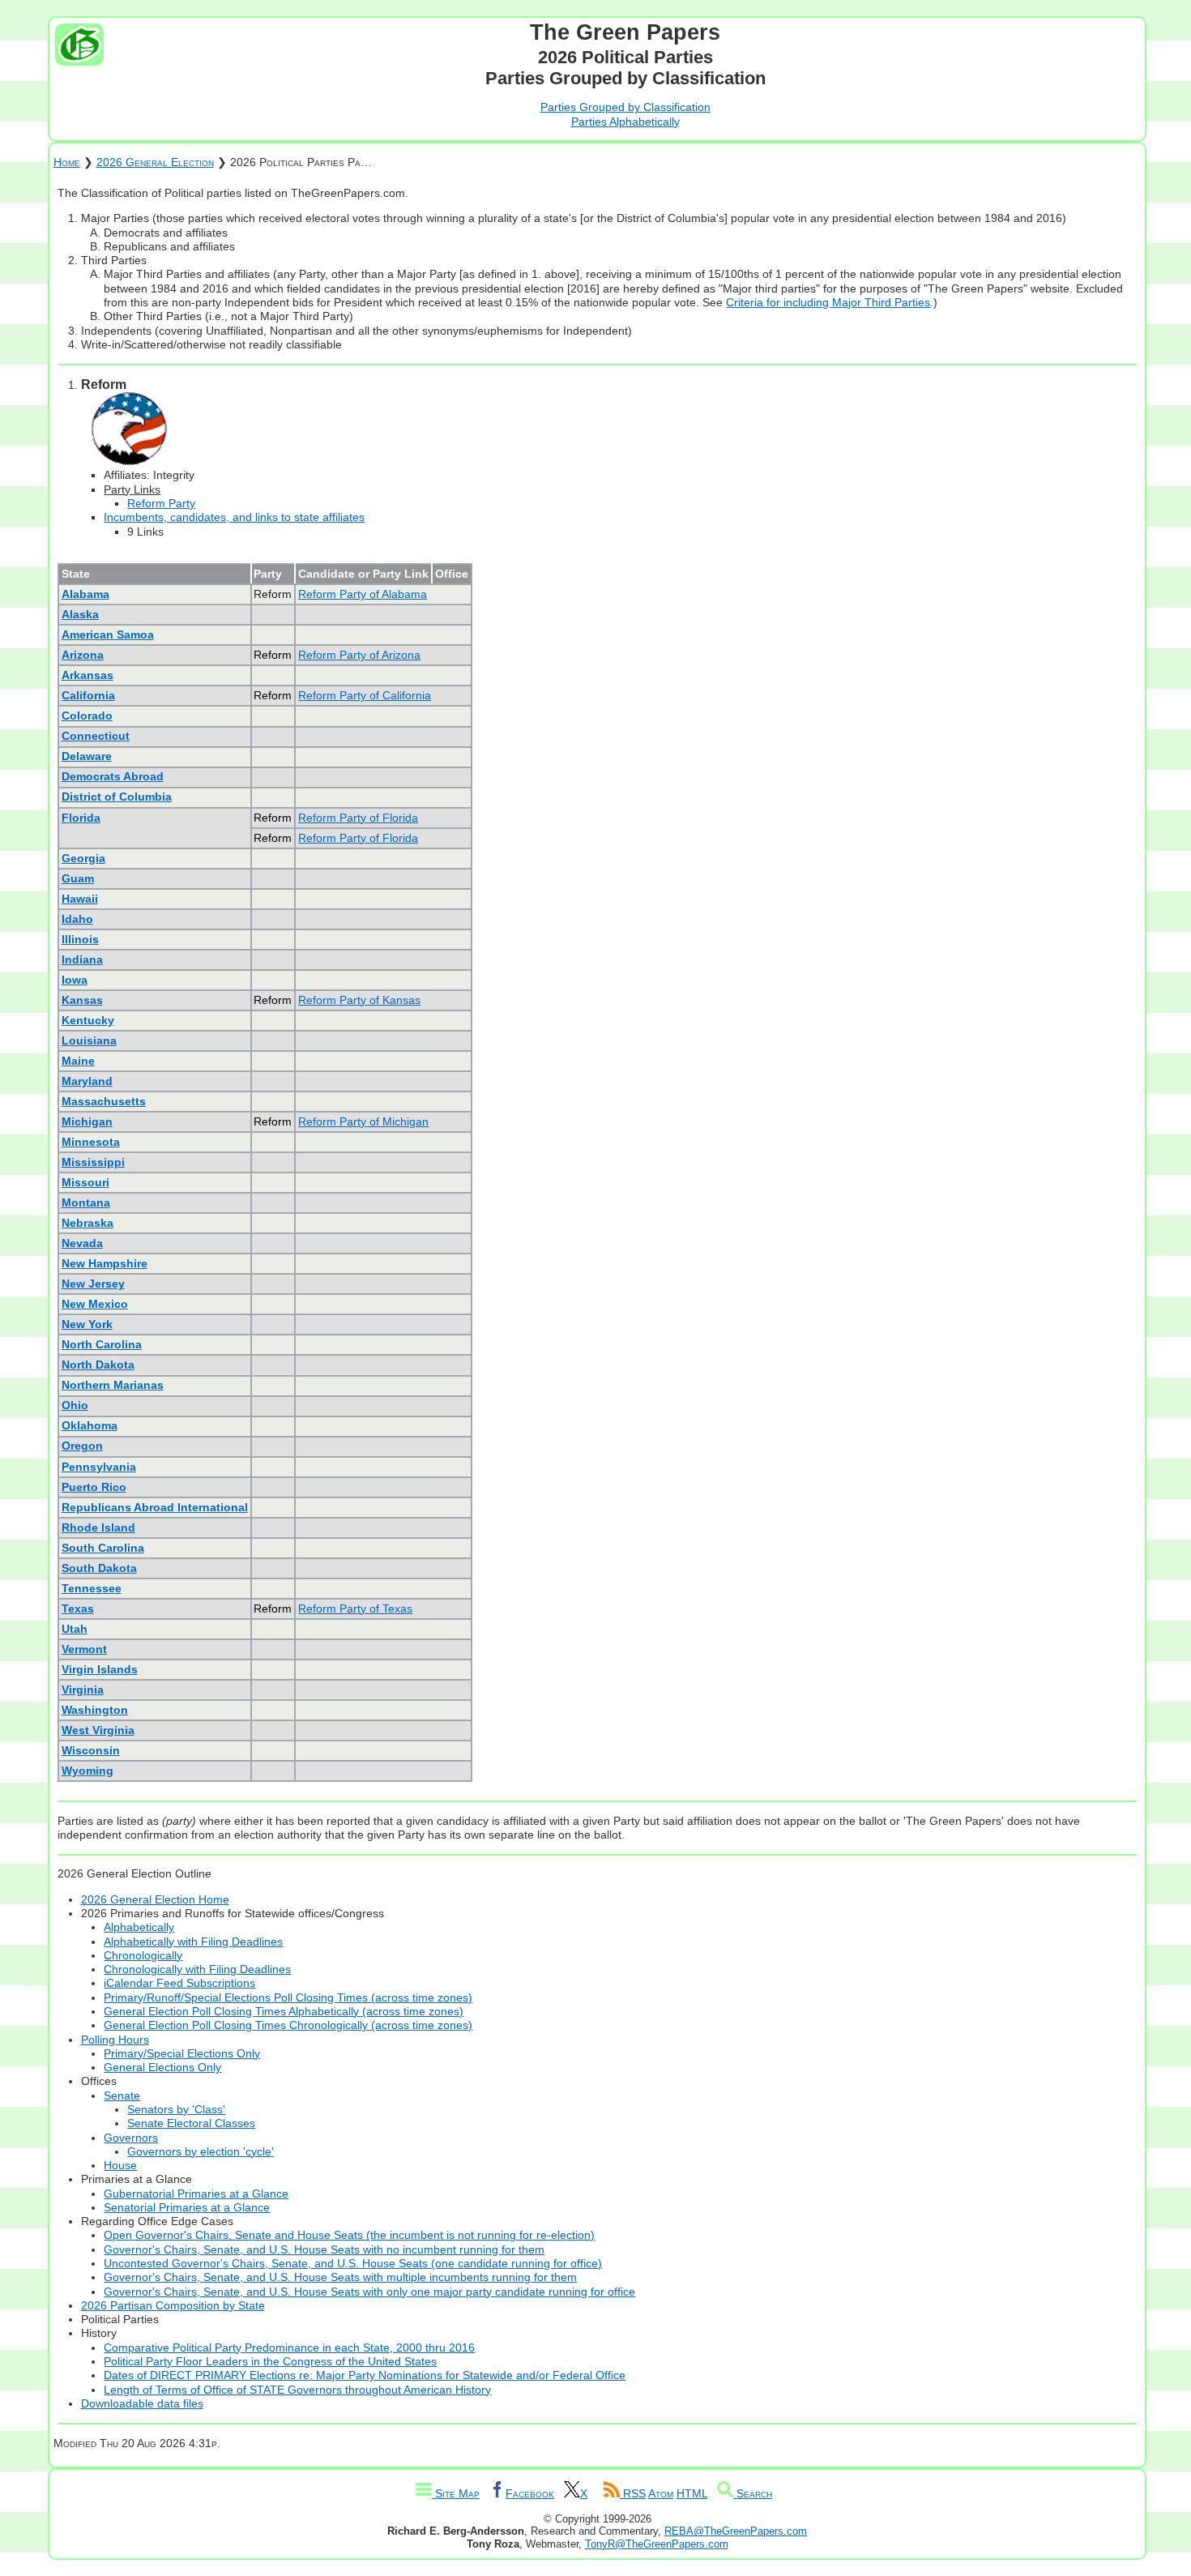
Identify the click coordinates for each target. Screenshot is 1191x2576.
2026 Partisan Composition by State (173, 2305)
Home (67, 162)
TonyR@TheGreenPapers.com (657, 2544)
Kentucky (88, 1020)
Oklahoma (90, 1425)
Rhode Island (98, 1527)
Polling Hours (115, 2040)
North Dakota (98, 1365)
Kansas (82, 1000)
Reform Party (161, 503)
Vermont (84, 1649)
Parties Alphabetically (625, 122)
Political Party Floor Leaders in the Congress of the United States (270, 2361)
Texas (78, 1608)
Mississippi (93, 1162)
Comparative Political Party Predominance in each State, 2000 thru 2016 (289, 2347)
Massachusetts (104, 1101)
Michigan (87, 1121)
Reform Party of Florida (358, 818)
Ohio (75, 1405)
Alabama (85, 594)
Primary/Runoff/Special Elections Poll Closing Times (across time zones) (288, 1997)
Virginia (83, 1690)
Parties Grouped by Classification (625, 107)
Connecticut (96, 736)
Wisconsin (91, 1750)
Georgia (83, 858)
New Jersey (93, 1284)
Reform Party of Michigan (363, 1121)
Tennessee (92, 1588)
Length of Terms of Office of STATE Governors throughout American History (297, 2390)
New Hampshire (105, 1263)
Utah (75, 1629)
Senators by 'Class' (176, 2109)
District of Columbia (117, 797)
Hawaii (80, 899)
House (120, 2165)
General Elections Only (162, 2067)
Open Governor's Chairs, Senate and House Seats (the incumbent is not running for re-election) (349, 2235)
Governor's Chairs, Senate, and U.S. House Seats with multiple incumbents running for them (340, 2277)
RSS (633, 2493)
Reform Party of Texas (355, 1608)
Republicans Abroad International (155, 1507)
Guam (78, 878)
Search (753, 2493)
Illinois (80, 939)
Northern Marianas (113, 1385)
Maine (78, 1061)
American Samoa (108, 634)
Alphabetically (139, 1927)
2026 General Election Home (155, 1899)
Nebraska (88, 1223)
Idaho (77, 919)
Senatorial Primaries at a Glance (187, 2207)
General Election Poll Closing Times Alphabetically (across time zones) (284, 2011)
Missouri (85, 1182)
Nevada (82, 1243)
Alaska (80, 614)
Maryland (87, 1081)
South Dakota (99, 1568)
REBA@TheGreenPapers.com (736, 2531)
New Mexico (95, 1304)
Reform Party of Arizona (359, 655)
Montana (86, 1203)
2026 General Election (155, 162)
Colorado (87, 716)
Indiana (82, 959)
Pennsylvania (99, 1467)
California (88, 695)
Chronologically (143, 1955)
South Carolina (103, 1548)
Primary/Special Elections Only (182, 2053)
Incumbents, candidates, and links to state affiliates (234, 517)
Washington (95, 1710)
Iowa (75, 980)
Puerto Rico (94, 1487)
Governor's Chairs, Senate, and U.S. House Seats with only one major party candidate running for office (369, 2292)
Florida (81, 818)
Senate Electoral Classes (191, 2123)
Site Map (456, 2493)
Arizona (83, 655)
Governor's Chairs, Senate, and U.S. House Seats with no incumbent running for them (324, 2249)
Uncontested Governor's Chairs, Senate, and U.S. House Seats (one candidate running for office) (353, 2263)
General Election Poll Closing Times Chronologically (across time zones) (288, 2025)
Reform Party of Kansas (359, 1000)
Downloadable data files (142, 2403)
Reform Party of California (365, 695)
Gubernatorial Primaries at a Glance (196, 2194)
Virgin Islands (100, 1669)
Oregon (82, 1446)
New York (87, 1324)
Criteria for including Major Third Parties (828, 302)
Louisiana (89, 1040)
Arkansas (88, 675)
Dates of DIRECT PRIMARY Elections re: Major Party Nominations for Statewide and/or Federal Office (365, 2375)
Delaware (87, 756)
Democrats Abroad (113, 776)
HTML (692, 2493)
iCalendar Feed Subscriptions (179, 1983)
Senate (122, 2095)
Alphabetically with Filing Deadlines (193, 1942)
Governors (131, 2138)
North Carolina (102, 1344)
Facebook (530, 2493)
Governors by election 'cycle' (201, 2151)
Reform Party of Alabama (363, 594)
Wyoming (88, 1771)
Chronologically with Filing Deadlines (197, 1969)
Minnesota (91, 1142)
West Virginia (98, 1730)
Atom (661, 2493)
